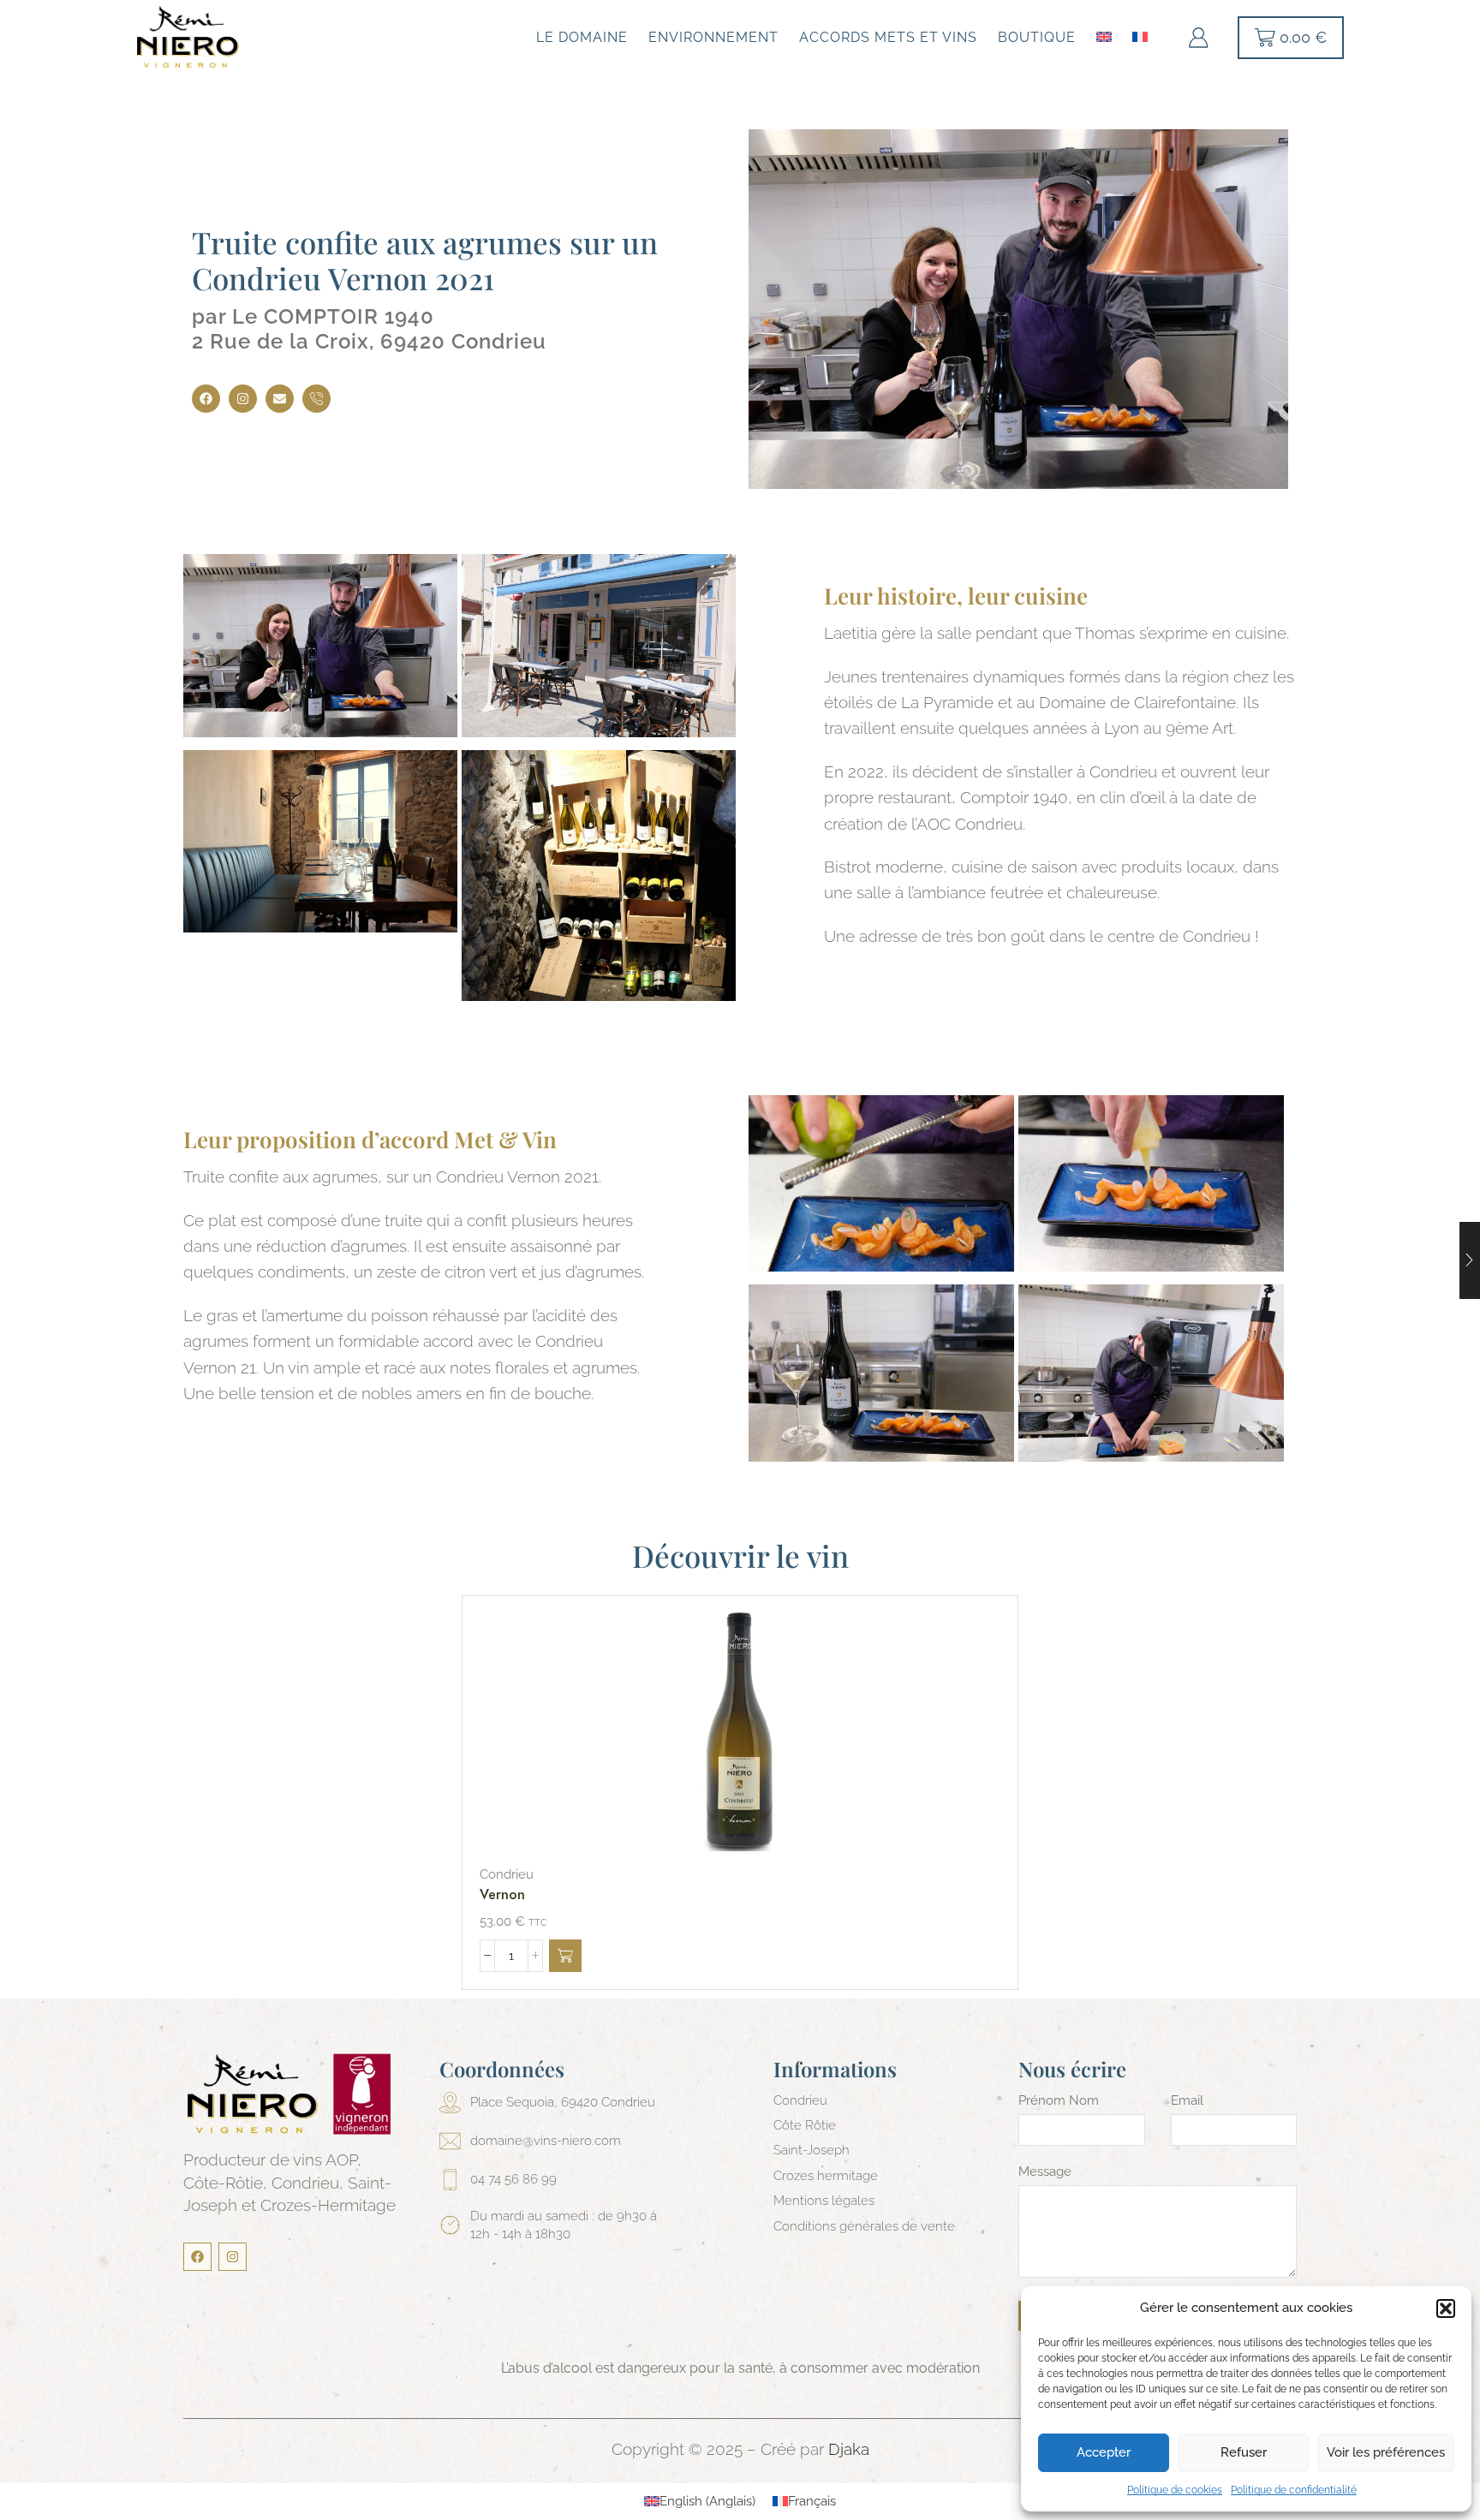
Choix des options (723, 1731)
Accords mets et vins (888, 37)
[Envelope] (280, 399)
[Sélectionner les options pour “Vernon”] (565, 1956)
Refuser (1244, 2452)
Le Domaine (582, 37)
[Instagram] (243, 399)
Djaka (849, 2449)
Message (1045, 2171)
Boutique (1037, 37)
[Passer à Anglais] (1104, 35)
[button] (1446, 2309)
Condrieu (507, 1874)
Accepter (1104, 2452)
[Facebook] (206, 399)
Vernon (502, 1894)
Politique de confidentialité (1294, 2490)
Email (1187, 2100)
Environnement (713, 37)
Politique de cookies (1175, 2490)
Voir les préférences (1386, 2452)
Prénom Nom (1059, 2100)
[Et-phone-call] (316, 399)
